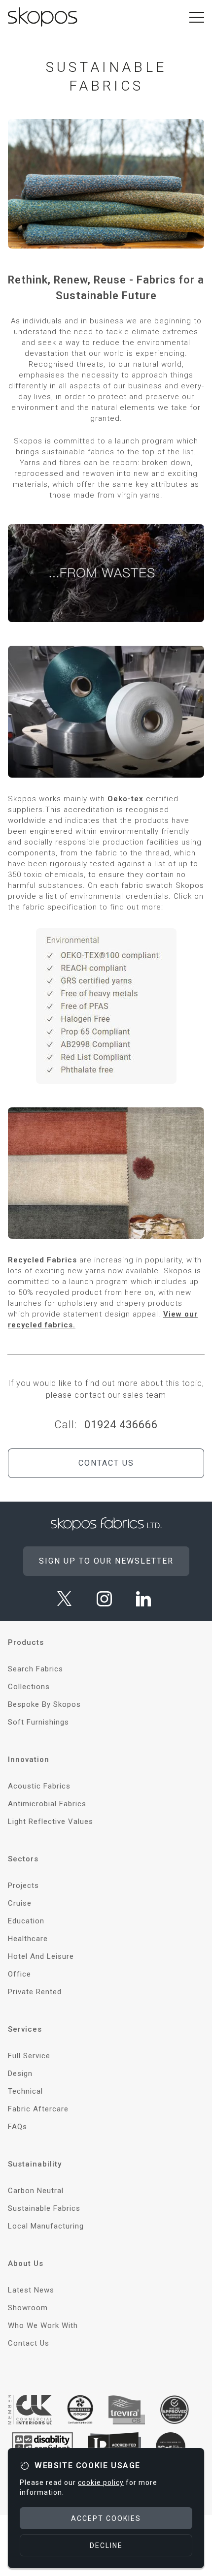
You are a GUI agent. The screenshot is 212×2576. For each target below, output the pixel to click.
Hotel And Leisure (41, 1956)
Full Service (29, 2056)
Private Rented (35, 1992)
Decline (106, 2545)
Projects (23, 1885)
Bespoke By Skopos (44, 1704)
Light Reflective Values (51, 1822)
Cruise (20, 1903)
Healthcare (28, 1939)
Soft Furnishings (38, 1722)
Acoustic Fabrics (39, 1786)
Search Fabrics (35, 1669)
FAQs (18, 2127)
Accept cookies (106, 2518)
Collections (29, 1687)
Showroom (28, 2308)
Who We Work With (43, 2325)
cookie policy (101, 2482)
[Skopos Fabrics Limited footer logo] (106, 1524)
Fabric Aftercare (38, 2109)
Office (19, 1974)
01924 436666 (121, 1425)
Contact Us (29, 2343)
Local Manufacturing (46, 2226)
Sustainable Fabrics (44, 2208)
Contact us (106, 1463)
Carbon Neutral (36, 2191)
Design (20, 2073)
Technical (25, 2091)
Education (26, 1921)
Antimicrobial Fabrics (47, 1804)
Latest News (31, 2290)
